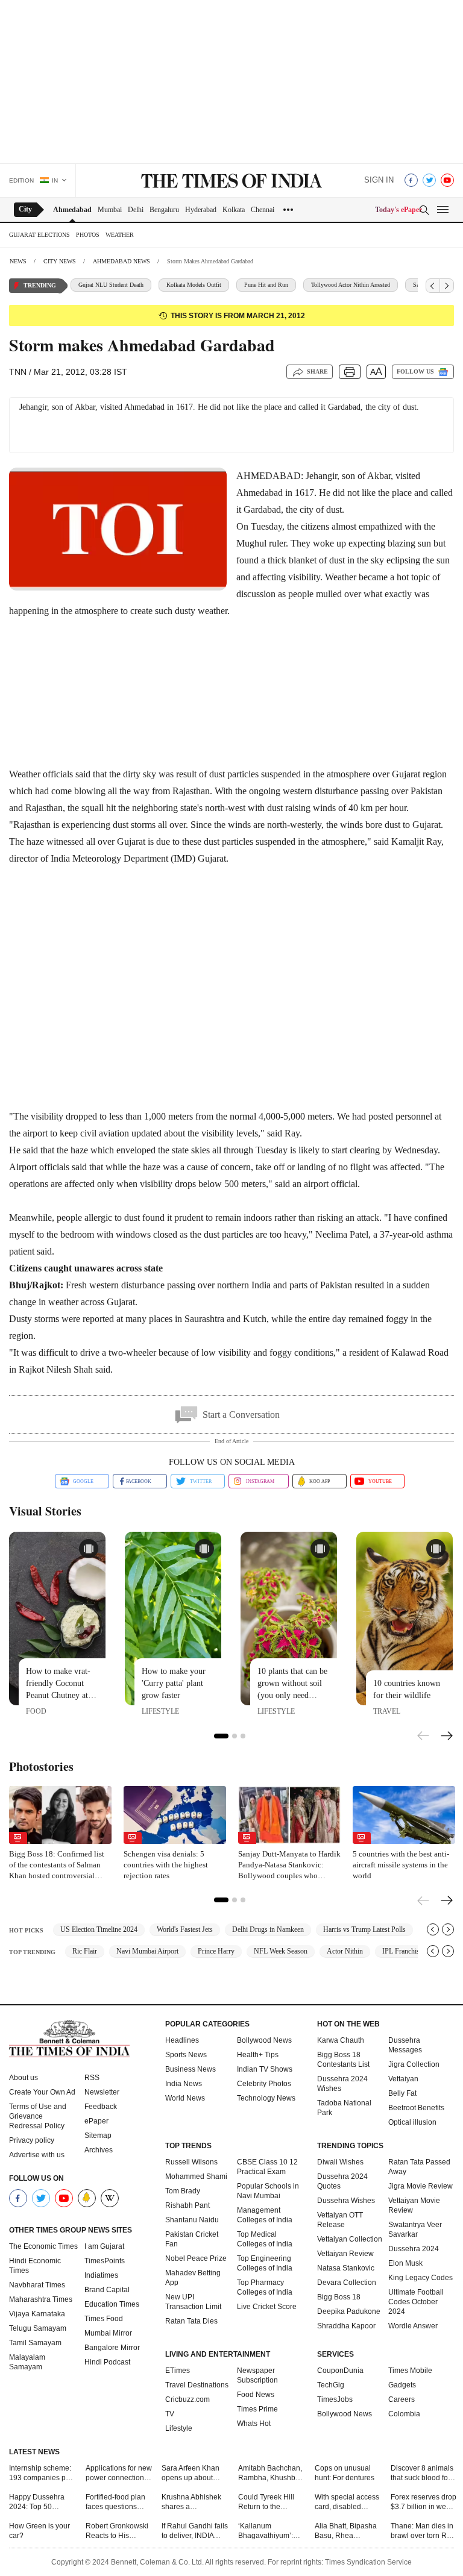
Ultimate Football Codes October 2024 (416, 2302)
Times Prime (257, 2409)
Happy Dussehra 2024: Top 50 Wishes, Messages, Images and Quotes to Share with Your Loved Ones (41, 2502)
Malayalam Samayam (27, 2362)
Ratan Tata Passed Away (419, 2167)
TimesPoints (105, 2261)
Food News (256, 2395)
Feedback (101, 2107)
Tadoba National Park (344, 2108)
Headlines (182, 2040)
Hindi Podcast (107, 2362)
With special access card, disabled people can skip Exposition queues (347, 2502)
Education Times (112, 2304)
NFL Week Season (281, 1951)
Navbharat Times (37, 2285)
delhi (136, 210)
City (25, 209)
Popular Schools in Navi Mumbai (268, 2191)
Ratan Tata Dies (191, 2321)
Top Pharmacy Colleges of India (265, 2287)
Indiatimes (101, 2275)
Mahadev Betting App (193, 2278)
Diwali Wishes (340, 2162)
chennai (263, 210)
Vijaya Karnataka (37, 2314)
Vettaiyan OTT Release (340, 2220)
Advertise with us (37, 2155)
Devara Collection (347, 2283)
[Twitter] (429, 180)
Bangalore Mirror (112, 2348)
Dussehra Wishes (346, 2201)
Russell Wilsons (191, 2162)
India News (184, 2084)
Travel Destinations (197, 2385)
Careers (402, 2399)
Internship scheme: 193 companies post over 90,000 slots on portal (42, 2473)
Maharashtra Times (41, 2299)
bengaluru (164, 210)
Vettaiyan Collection (350, 2239)
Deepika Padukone (349, 2311)
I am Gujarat (104, 2246)
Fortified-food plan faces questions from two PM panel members (116, 2502)
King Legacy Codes (420, 2278)
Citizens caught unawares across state (86, 1268)
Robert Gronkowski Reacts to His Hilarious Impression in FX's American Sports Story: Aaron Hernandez (117, 2531)
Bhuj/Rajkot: (36, 1285)
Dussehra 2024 (414, 2249)
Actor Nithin (345, 1951)
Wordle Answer (413, 2326)
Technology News (266, 2098)
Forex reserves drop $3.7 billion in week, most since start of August (424, 2502)
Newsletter (102, 2092)
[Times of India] (231, 182)
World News (185, 2098)
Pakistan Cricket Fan (192, 2239)
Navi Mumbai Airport (147, 1951)
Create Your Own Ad (42, 2092)
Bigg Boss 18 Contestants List (343, 2060)
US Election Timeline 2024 (99, 1929)
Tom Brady (183, 2191)
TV (170, 2414)
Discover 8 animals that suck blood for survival (422, 2473)
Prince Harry (216, 1951)
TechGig (331, 2385)
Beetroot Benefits (416, 2108)
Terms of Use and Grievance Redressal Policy (38, 2116)
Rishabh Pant (187, 2205)
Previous (424, 1734)
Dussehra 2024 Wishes (342, 2084)
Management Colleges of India (265, 2215)
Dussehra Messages (405, 2045)
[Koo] (87, 2198)
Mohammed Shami (196, 2176)
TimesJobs (335, 2399)
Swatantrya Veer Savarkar (415, 2230)
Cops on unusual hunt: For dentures (345, 2473)
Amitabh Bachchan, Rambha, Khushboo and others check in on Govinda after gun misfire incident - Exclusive (271, 2473)
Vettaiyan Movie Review (414, 2205)
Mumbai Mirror (108, 2333)
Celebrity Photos (264, 2084)
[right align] (447, 286)
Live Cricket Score (267, 2307)
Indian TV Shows (265, 2069)
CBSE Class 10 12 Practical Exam (267, 2167)
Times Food (104, 2319)
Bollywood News (264, 2040)
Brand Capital (107, 2290)
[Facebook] (411, 180)
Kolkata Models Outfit (194, 285)
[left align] (433, 286)
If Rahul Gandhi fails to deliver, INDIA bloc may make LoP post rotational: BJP (195, 2531)
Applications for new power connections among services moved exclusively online (119, 2473)
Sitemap (98, 2136)
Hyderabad (201, 210)
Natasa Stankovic (346, 2268)
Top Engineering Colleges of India (265, 2263)
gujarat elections (39, 235)
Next (447, 1737)
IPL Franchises (404, 1951)
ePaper (96, 2121)
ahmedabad (72, 210)
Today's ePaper (398, 210)
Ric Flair (85, 1951)
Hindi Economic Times (35, 2266)
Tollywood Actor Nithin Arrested (351, 285)
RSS (92, 2078)
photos (88, 235)
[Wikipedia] (110, 2198)
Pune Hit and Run (266, 285)
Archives (99, 2150)
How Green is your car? (39, 2531)
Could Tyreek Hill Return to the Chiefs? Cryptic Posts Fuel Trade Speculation (266, 2502)
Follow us (415, 371)
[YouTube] (447, 180)
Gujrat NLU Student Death (111, 285)
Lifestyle (179, 2428)
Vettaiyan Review (345, 2254)
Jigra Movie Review (420, 2186)
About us (24, 2078)
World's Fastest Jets (185, 1929)
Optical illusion (412, 2122)
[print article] (350, 372)
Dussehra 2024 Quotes (342, 2181)
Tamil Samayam (35, 2343)
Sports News (186, 2055)
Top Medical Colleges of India (265, 2239)
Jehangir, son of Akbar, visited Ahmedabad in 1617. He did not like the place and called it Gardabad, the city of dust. (219, 407)
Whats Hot (254, 2424)
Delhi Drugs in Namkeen (268, 1929)
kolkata (234, 210)
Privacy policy (32, 2140)
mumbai (110, 210)
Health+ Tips (258, 2055)
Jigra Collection (414, 2064)
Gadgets (402, 2385)
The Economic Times (43, 2246)
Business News (191, 2069)
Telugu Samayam (38, 2328)
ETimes (178, 2371)
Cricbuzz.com (187, 2399)
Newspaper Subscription (257, 2375)
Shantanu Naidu (192, 2220)
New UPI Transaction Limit (193, 2302)
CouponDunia (340, 2371)
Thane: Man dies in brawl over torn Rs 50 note (422, 2531)
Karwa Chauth (341, 2040)
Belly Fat (402, 2093)
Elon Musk (405, 2263)
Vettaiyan (403, 2079)
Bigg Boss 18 (339, 2297)
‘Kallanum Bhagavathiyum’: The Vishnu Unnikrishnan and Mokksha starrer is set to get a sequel (268, 2531)
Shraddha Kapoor (346, 2326)
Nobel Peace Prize (196, 2258)
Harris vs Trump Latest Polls (364, 1929)
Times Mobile (410, 2371)
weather (120, 235)
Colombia (404, 2414)
